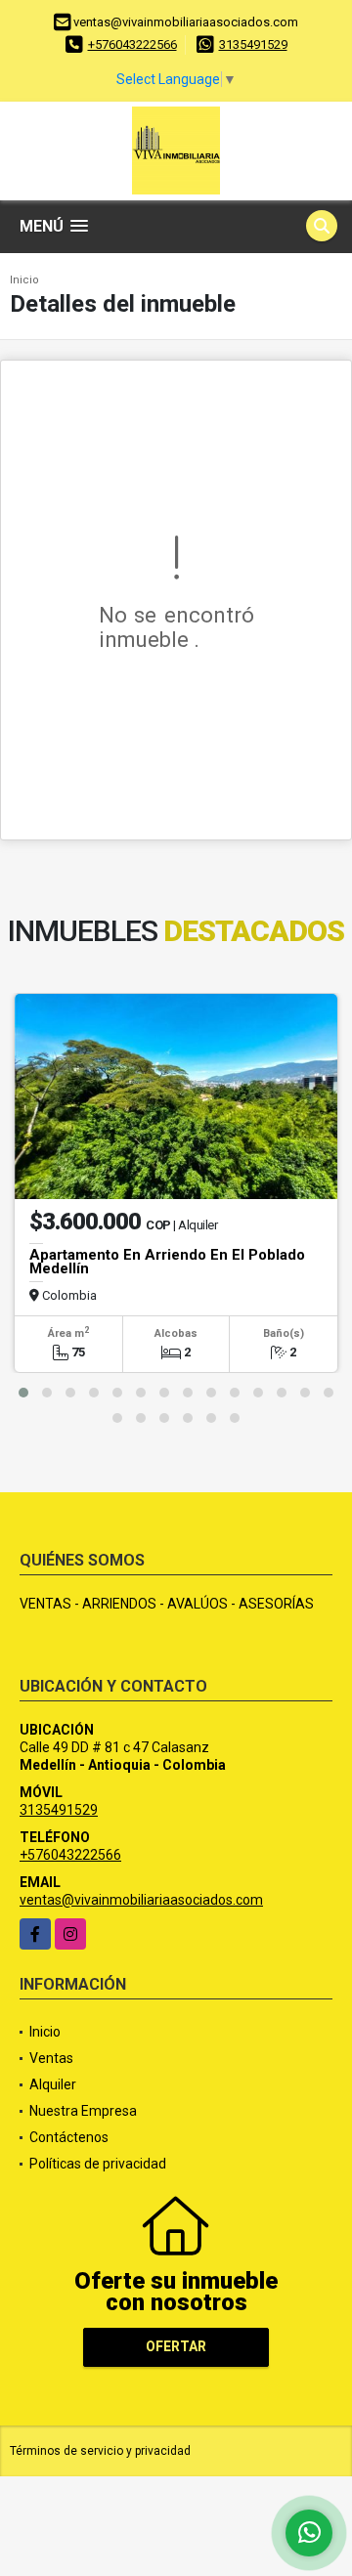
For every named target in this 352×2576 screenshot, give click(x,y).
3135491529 (253, 44)
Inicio (24, 280)
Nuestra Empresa (83, 2111)
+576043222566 (132, 44)
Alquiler (53, 2084)
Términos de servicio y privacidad (100, 2451)
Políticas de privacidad (98, 2164)
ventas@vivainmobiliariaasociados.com (141, 1900)
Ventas (51, 2058)
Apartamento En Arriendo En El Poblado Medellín (167, 1262)
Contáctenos (69, 2137)
